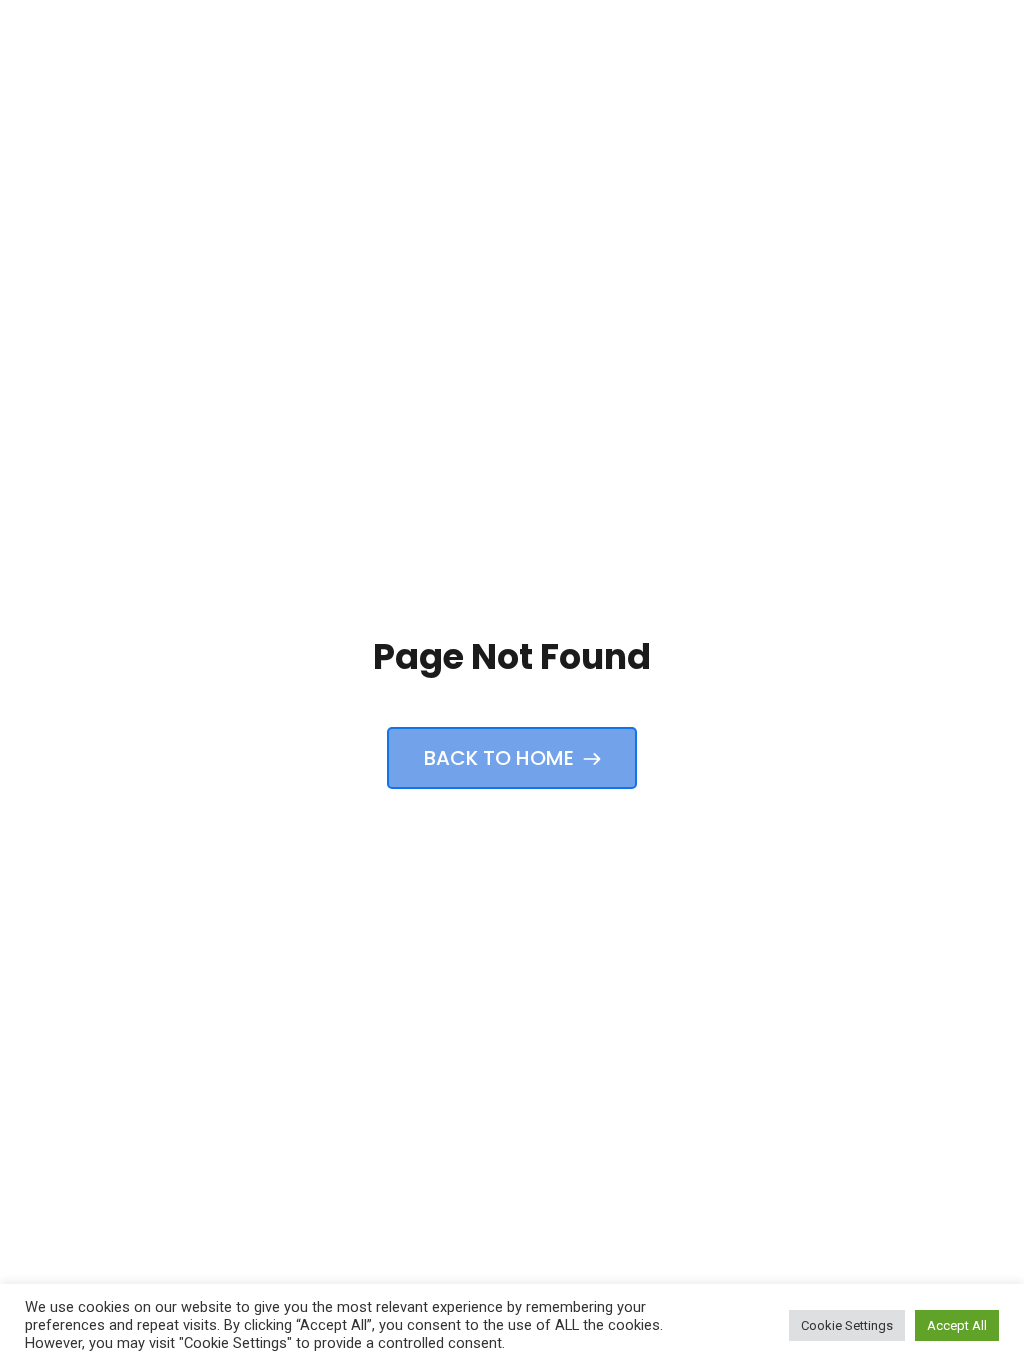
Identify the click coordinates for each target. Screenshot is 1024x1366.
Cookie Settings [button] (847, 1325)
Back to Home (501, 758)
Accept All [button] (957, 1325)
